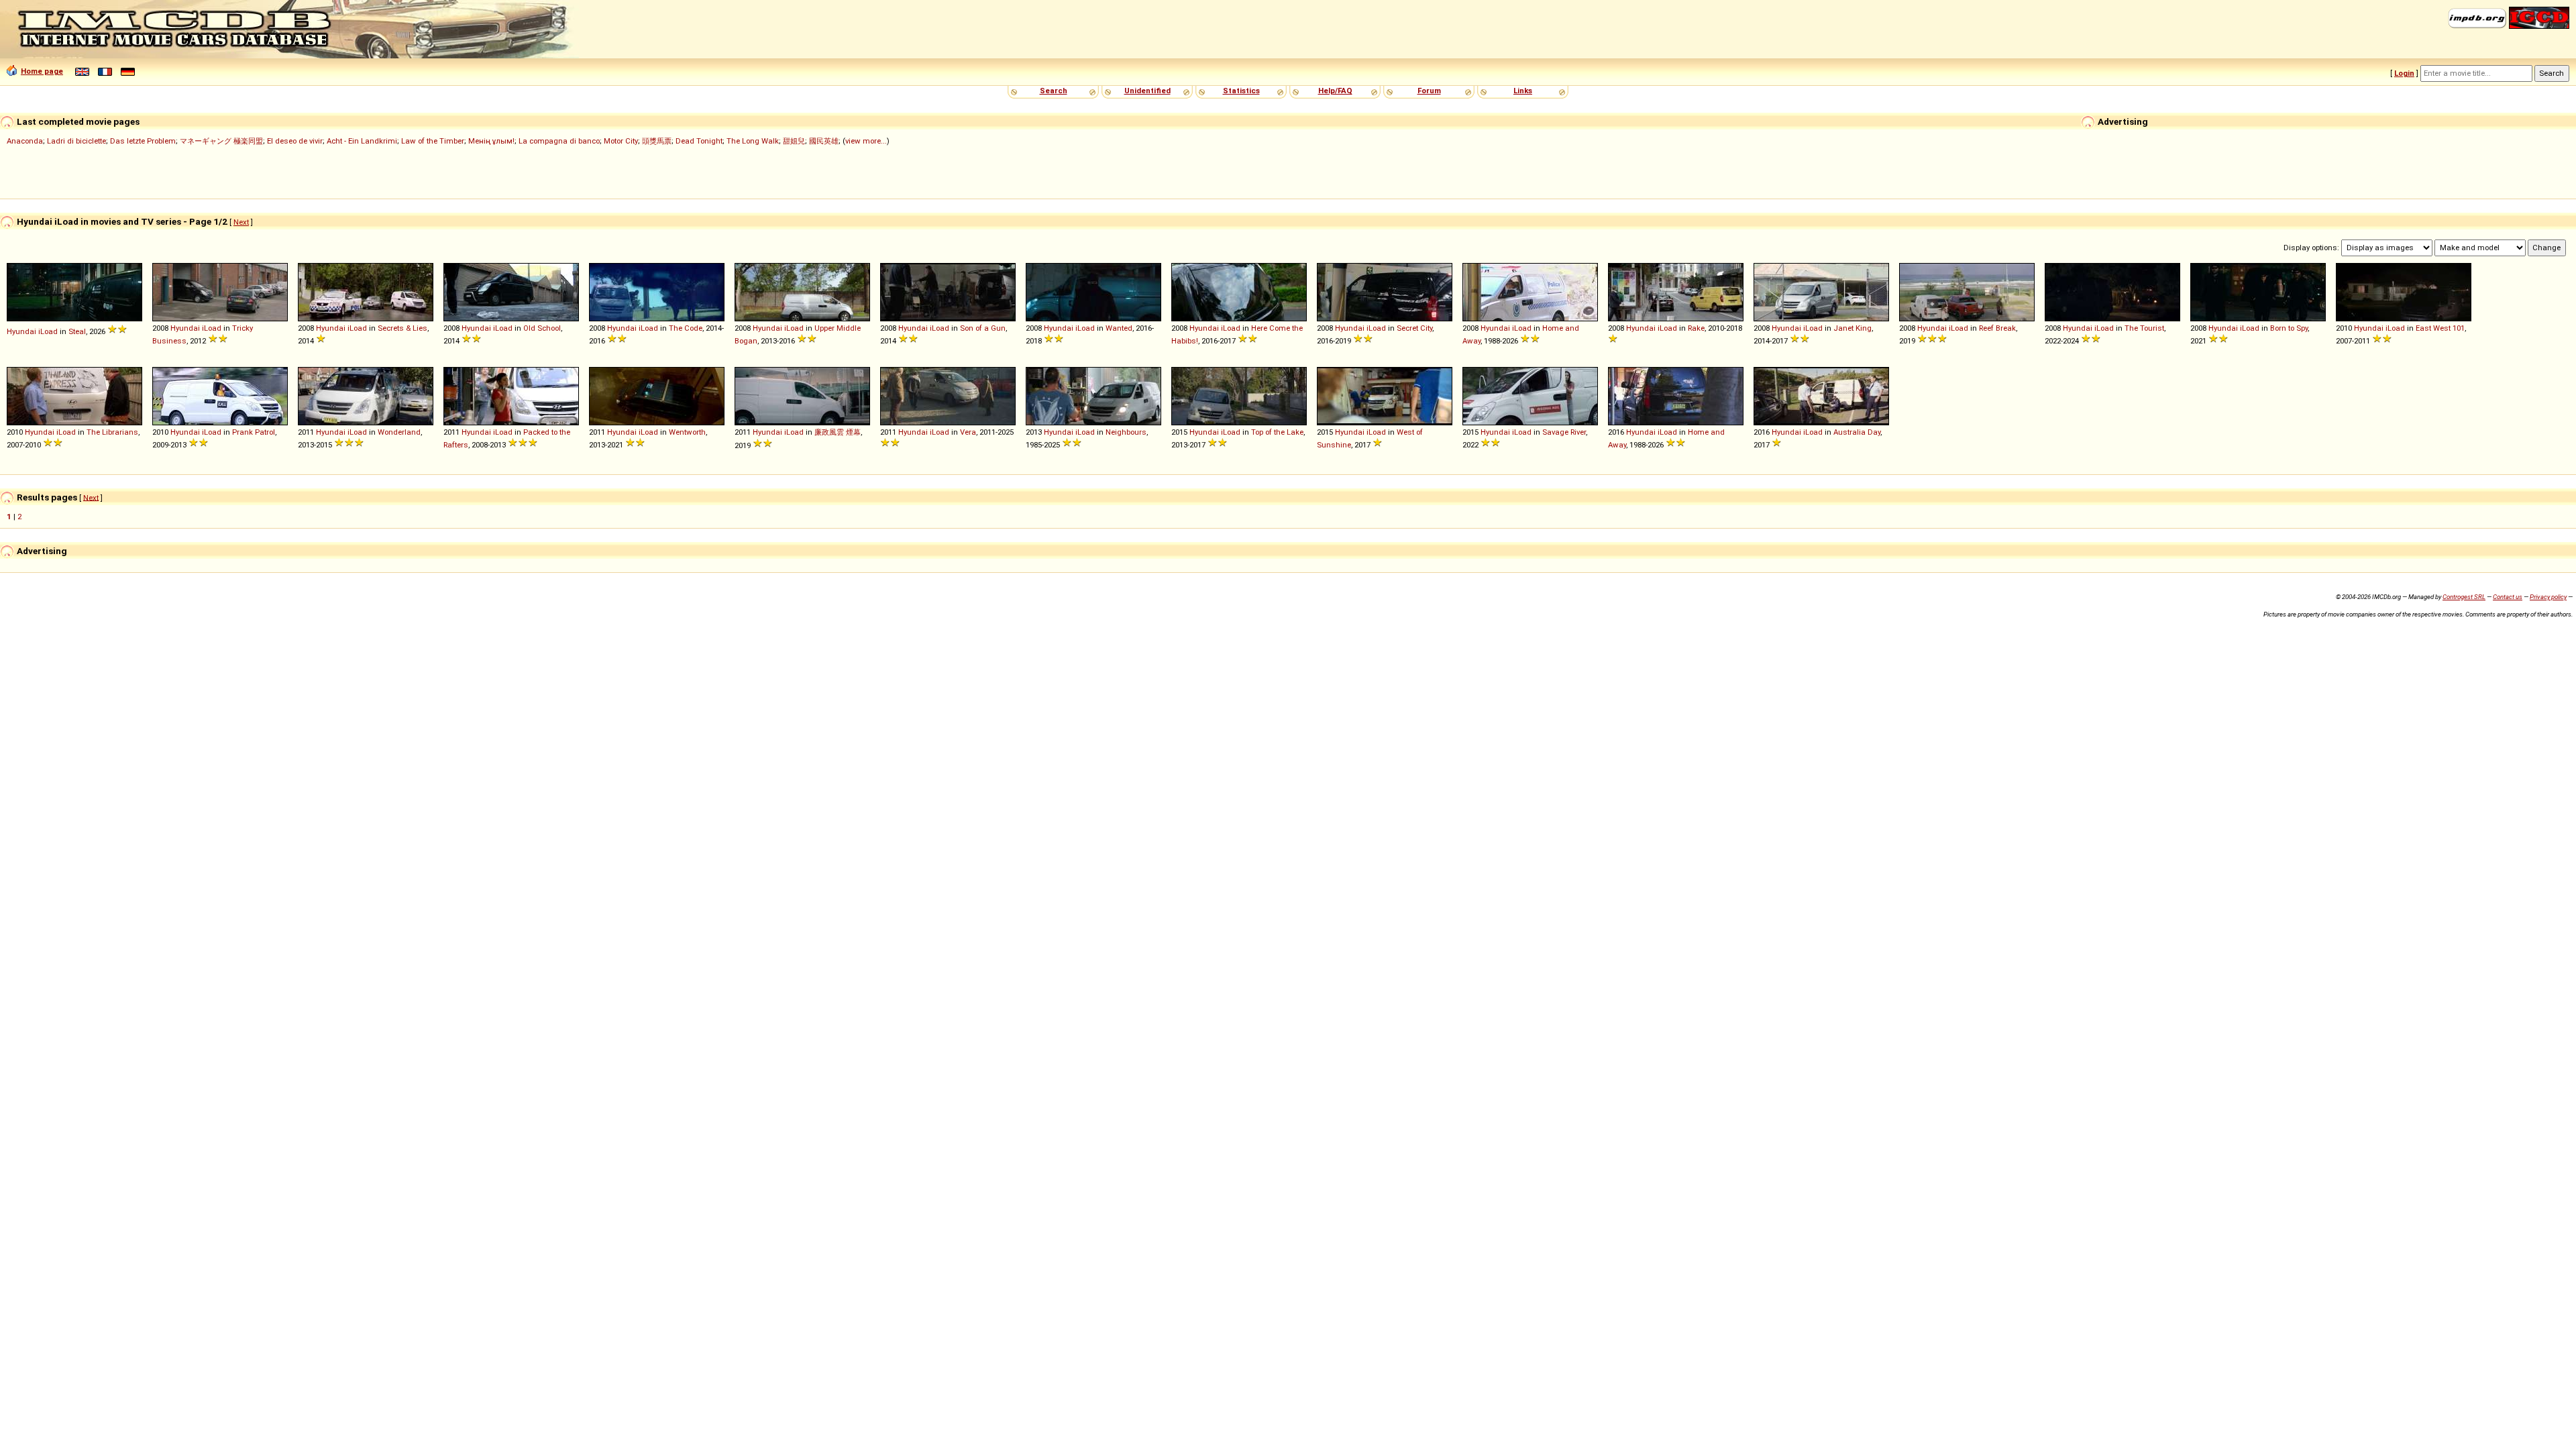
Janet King (1853, 328)
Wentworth (687, 432)
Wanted (1119, 328)
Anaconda (25, 141)
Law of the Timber (433, 141)
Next (241, 222)
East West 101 (2440, 328)
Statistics (1241, 91)
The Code (686, 328)
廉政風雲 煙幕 (838, 432)
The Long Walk (753, 141)
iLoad (48, 331)
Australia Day (1857, 432)
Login (2404, 73)
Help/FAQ (1335, 91)
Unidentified (1147, 91)
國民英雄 (824, 141)
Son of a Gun (983, 328)
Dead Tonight (699, 141)
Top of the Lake (1277, 432)
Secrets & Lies (402, 328)
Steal (77, 331)
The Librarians (112, 432)
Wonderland (399, 432)
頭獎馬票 (657, 141)
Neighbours (1126, 432)
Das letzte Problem (143, 141)
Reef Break (1997, 328)
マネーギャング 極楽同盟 (221, 141)
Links (1523, 91)
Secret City (1414, 328)
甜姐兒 (794, 141)
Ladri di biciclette (76, 141)
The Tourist (2144, 328)
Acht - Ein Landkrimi (362, 141)
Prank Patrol (254, 432)
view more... (866, 141)
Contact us (2508, 597)
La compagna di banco (559, 141)
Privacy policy (2548, 597)
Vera (968, 432)
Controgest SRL (2464, 597)
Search (1054, 91)
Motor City (621, 141)
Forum (1429, 91)
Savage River (1564, 432)
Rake (1696, 328)
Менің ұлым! (491, 141)
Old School (542, 328)
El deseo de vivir (295, 141)
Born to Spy (2289, 328)
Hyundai (21, 331)
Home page (42, 71)
